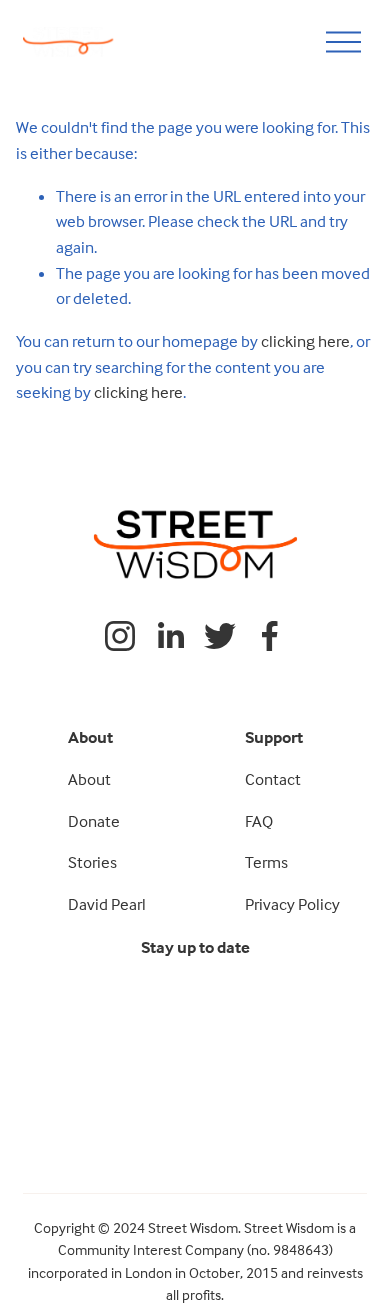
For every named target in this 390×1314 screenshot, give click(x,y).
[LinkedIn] (170, 636)
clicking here (305, 341)
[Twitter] (220, 636)
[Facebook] (270, 636)
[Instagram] (120, 636)
